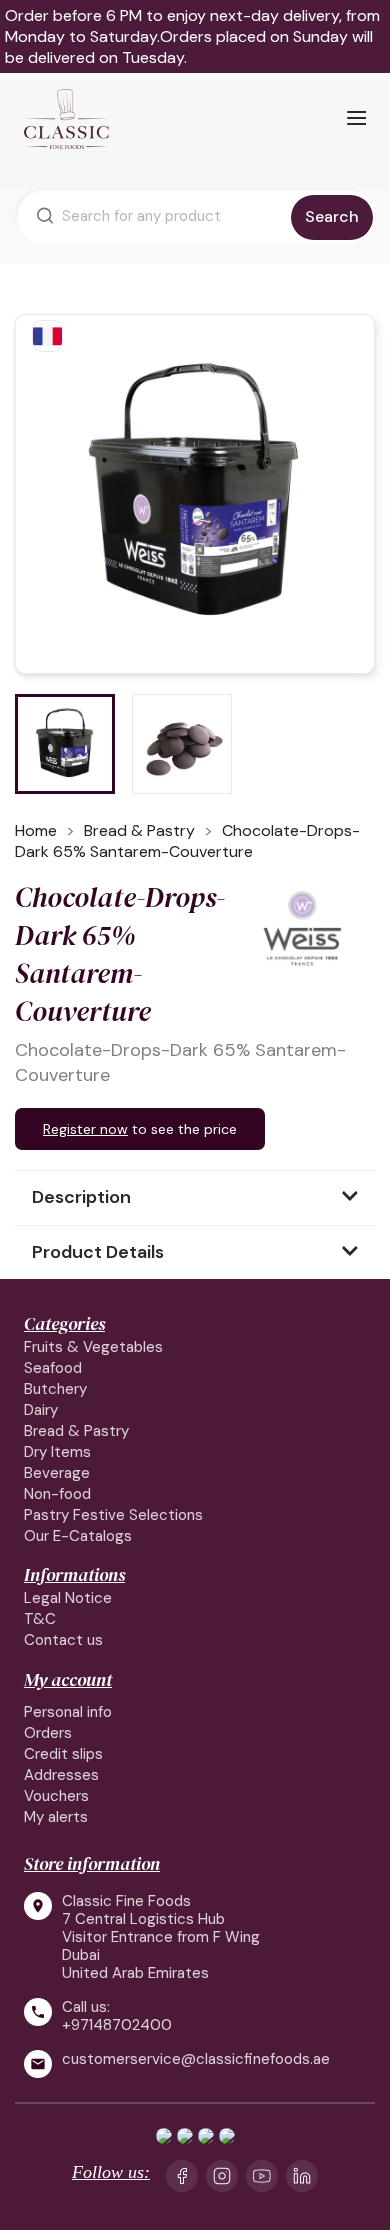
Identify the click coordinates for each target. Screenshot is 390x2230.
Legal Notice (68, 1598)
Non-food (57, 1494)
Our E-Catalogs (78, 1536)
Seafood (53, 1368)
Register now (85, 1129)
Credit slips (63, 1754)
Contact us (63, 1640)
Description (81, 1197)
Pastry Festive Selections (113, 1515)
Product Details (98, 1252)
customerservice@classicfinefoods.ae (196, 2059)
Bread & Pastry (76, 1431)
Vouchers (56, 1796)
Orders (48, 1733)
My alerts (56, 1817)
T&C (40, 1619)
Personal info (68, 1712)
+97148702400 (117, 2025)
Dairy (41, 1410)
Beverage (57, 1473)
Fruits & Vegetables (93, 1347)
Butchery (55, 1389)
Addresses (61, 1775)
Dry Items (57, 1452)
